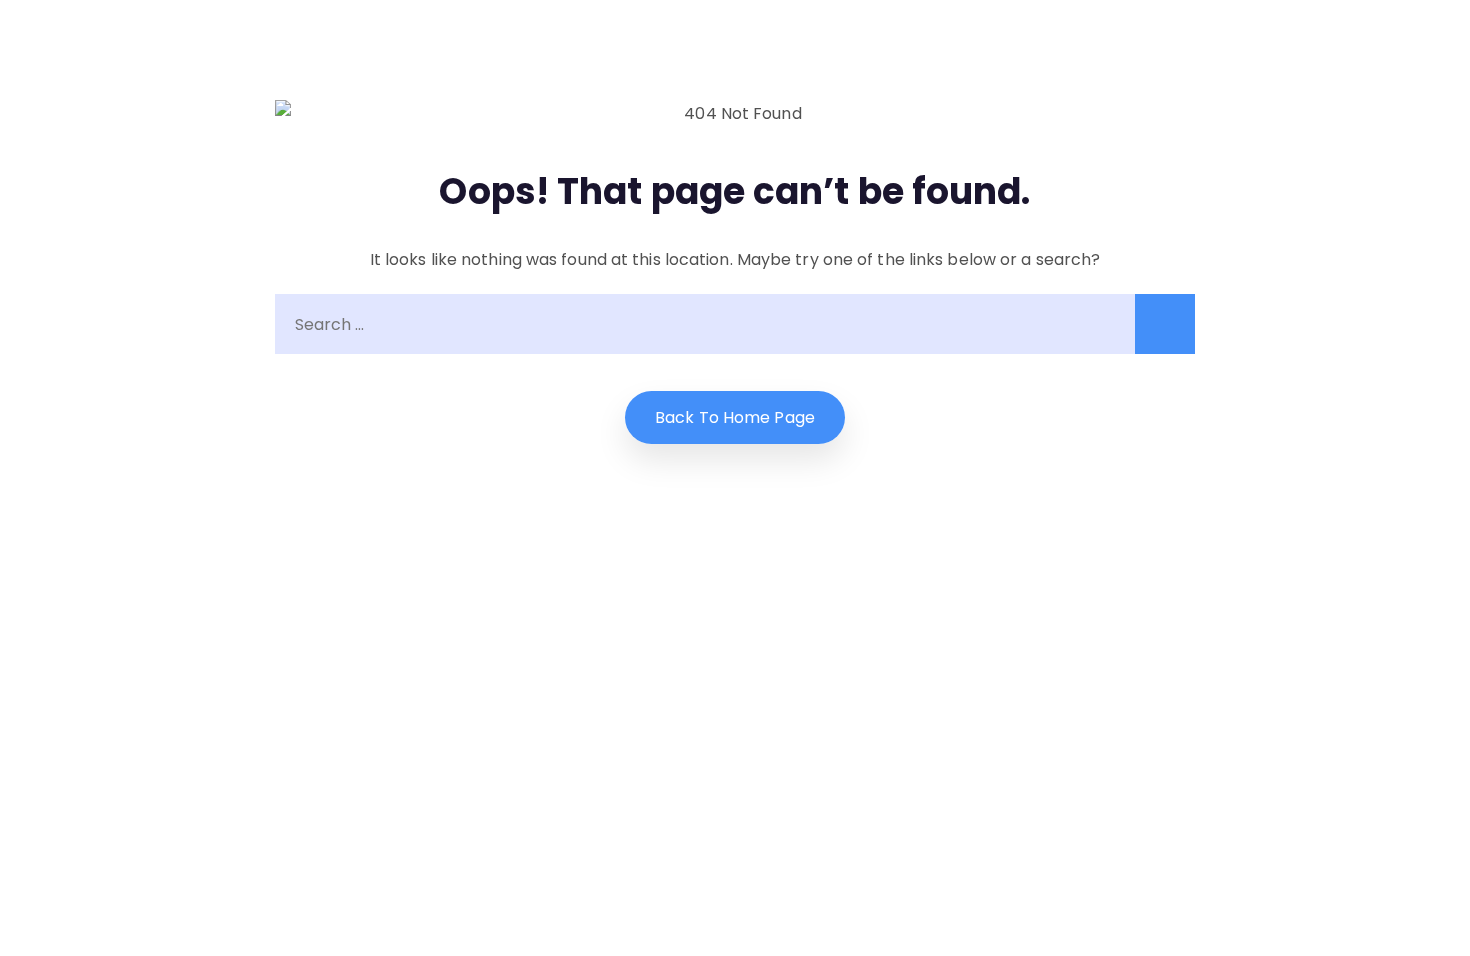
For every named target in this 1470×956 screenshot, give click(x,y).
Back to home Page (735, 417)
